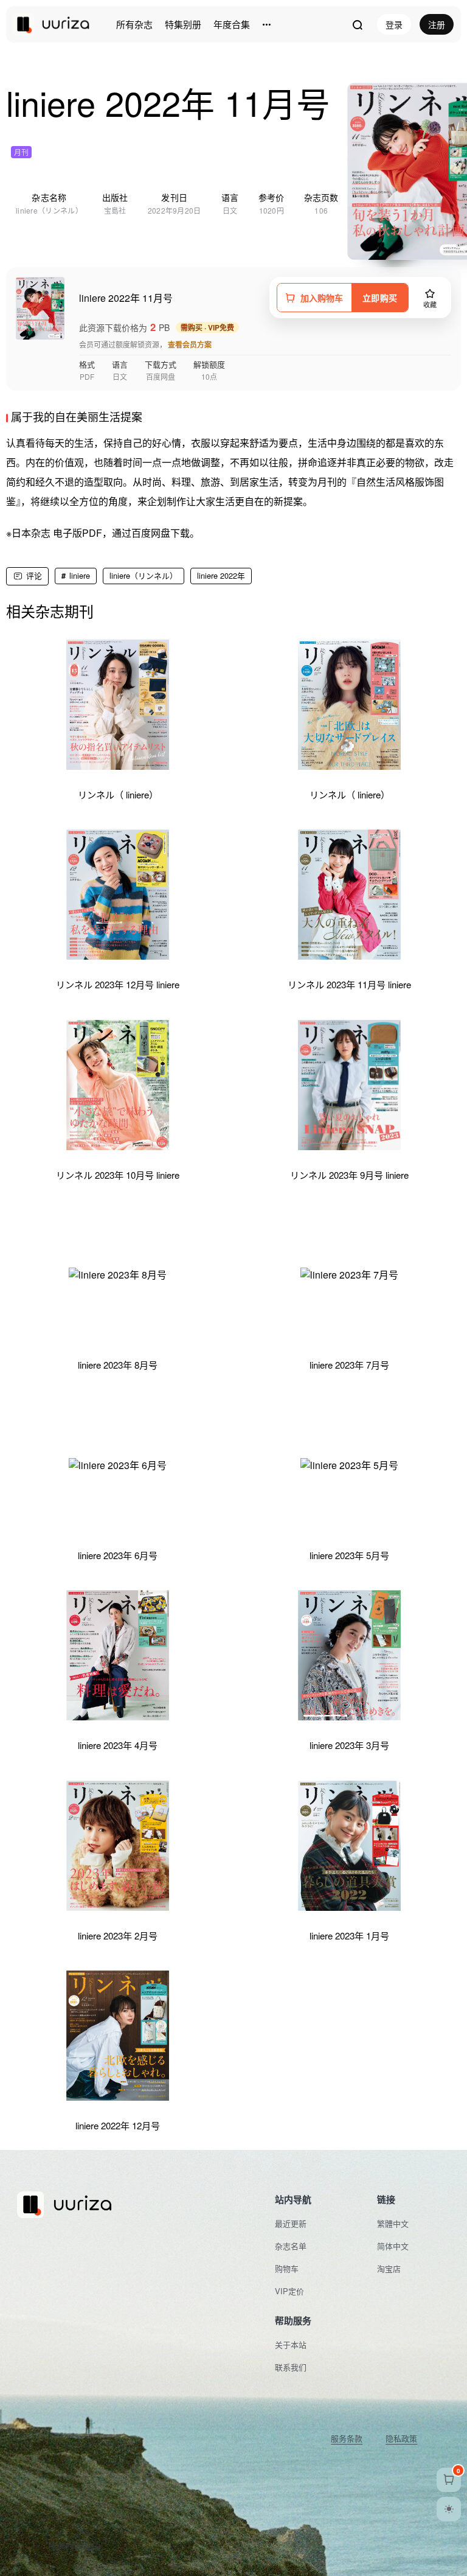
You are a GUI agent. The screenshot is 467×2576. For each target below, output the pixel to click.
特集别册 (183, 24)
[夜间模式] (449, 2509)
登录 (394, 24)
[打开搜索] (357, 24)
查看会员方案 (190, 344)
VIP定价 (289, 2291)
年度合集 (232, 24)
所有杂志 (134, 24)
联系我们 (291, 2367)
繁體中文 (393, 2223)
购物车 (287, 2268)
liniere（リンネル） (144, 575)
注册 (437, 24)
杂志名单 (291, 2246)
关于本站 (291, 2344)
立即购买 (380, 298)
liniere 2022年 (221, 575)
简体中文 (393, 2246)
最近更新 (291, 2223)
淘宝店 (389, 2268)
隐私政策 (401, 2438)
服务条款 (347, 2438)
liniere (80, 575)
